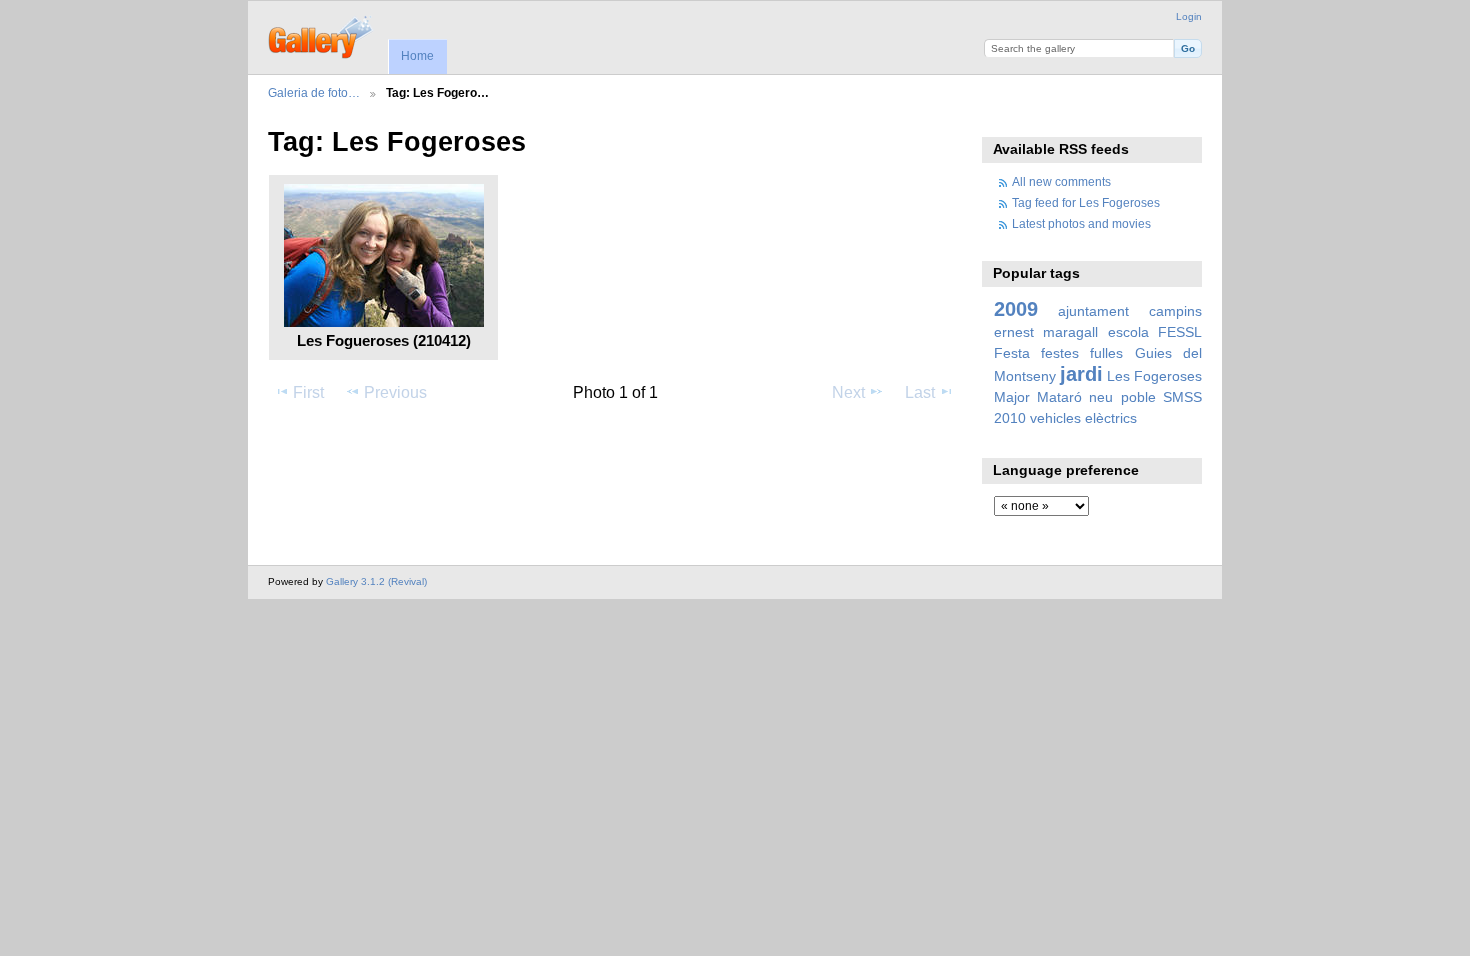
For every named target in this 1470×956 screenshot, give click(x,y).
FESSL (1180, 332)
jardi (1081, 374)
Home (417, 56)
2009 (1016, 309)
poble (1138, 397)
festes (1060, 353)
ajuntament (1093, 311)
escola (1128, 332)
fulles (1106, 353)
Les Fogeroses (1154, 376)
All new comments (1061, 181)
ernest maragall (1046, 332)
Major (1012, 397)
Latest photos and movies (1081, 223)
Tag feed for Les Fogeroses (1086, 202)
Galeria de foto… (314, 92)
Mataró (1059, 397)
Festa (1012, 353)
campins (1175, 311)
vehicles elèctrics (1083, 418)
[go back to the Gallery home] (321, 35)
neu (1101, 397)
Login (1189, 16)
